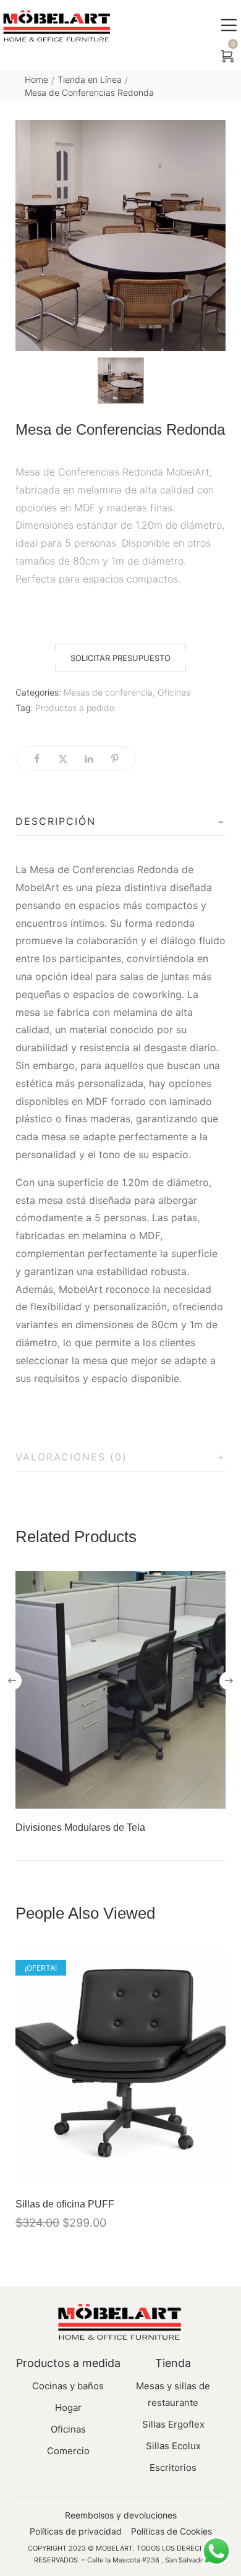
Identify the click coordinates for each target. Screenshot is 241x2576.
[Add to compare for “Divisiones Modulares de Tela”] (213, 1796)
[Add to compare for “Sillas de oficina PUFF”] (213, 2172)
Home (36, 79)
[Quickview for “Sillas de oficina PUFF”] (120, 2066)
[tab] (120, 822)
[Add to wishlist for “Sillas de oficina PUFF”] (187, 2172)
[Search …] (200, 57)
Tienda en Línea (90, 79)
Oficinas (174, 692)
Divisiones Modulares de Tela (80, 1828)
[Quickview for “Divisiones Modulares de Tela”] (120, 1690)
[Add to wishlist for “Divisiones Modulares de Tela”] (187, 1796)
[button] (120, 658)
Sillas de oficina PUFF (65, 2204)
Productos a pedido (75, 708)
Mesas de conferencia (108, 692)
